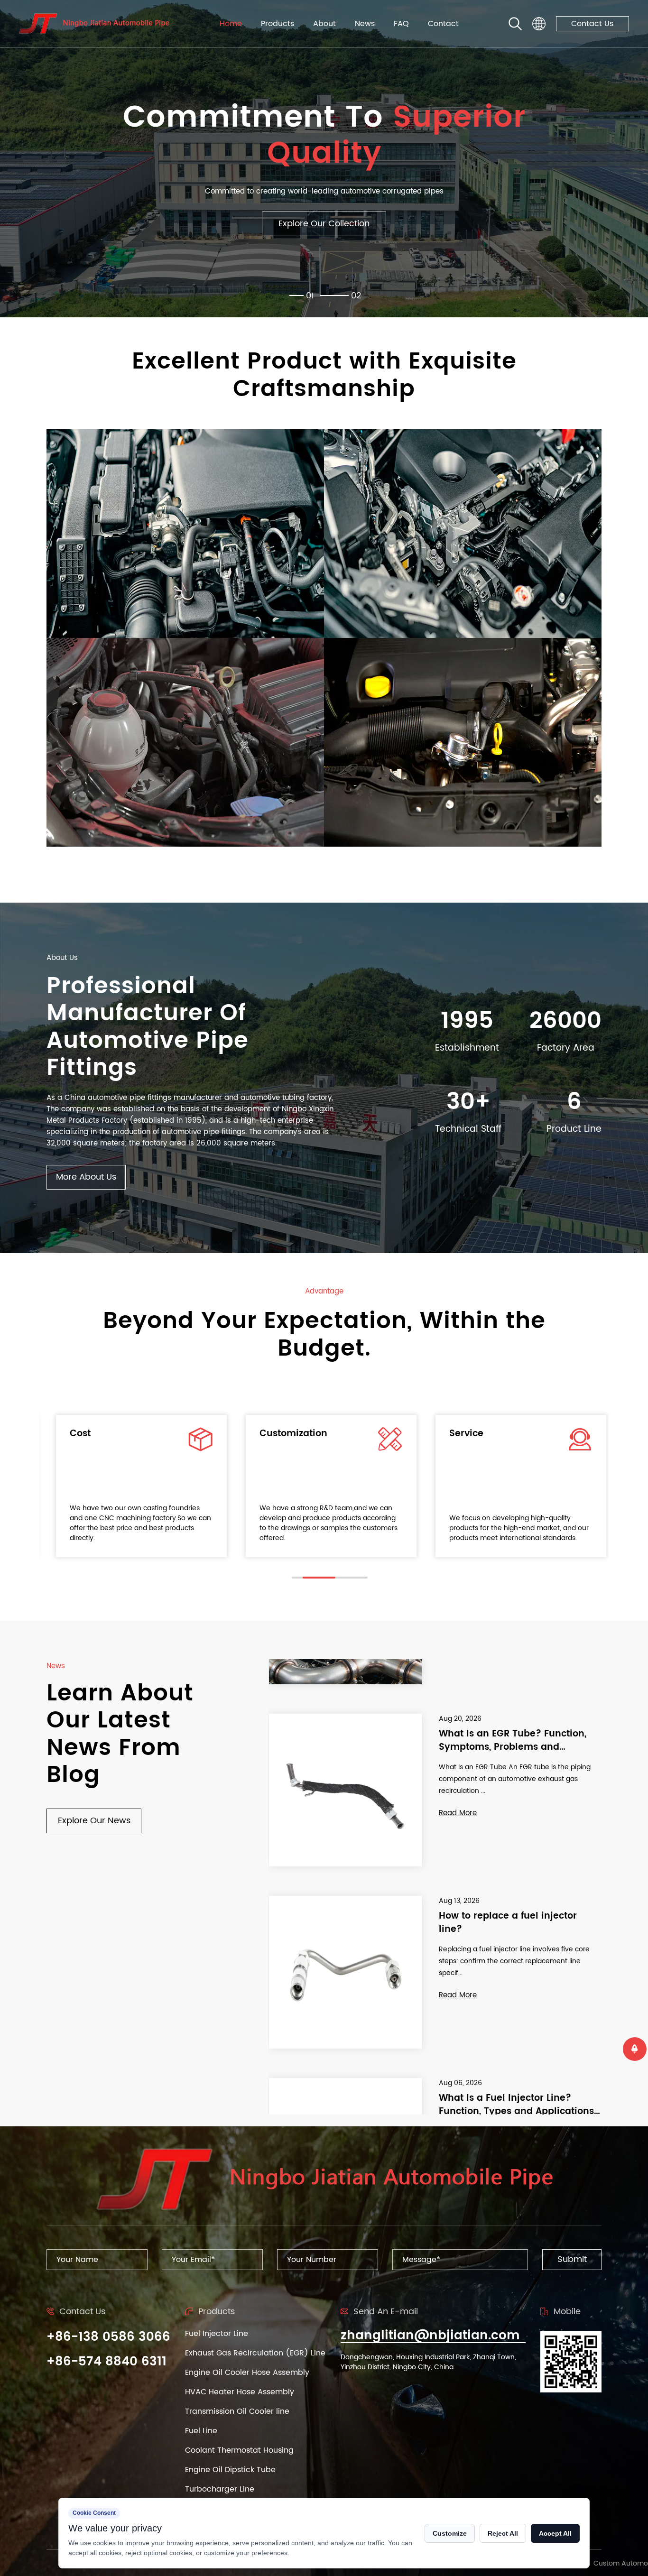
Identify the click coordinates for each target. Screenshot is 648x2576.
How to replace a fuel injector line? (508, 1759)
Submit (572, 2259)
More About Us (86, 1177)
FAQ (401, 24)
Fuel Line (201, 2431)
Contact (443, 24)
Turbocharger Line (220, 2489)
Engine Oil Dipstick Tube (230, 2470)
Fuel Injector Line (217, 2334)
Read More (458, 1831)
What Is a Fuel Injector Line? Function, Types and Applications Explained (516, 1941)
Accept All (555, 2533)
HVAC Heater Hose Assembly (240, 2392)
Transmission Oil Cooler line (237, 2411)
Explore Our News (94, 1821)
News (365, 24)
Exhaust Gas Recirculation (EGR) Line (255, 2353)
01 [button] (324, 296)
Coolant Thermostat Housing (239, 2450)
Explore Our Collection (324, 229)
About (324, 24)
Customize (450, 2533)
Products (278, 24)
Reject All (503, 2533)
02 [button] (356, 296)
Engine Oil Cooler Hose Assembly (247, 2373)
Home (231, 24)
